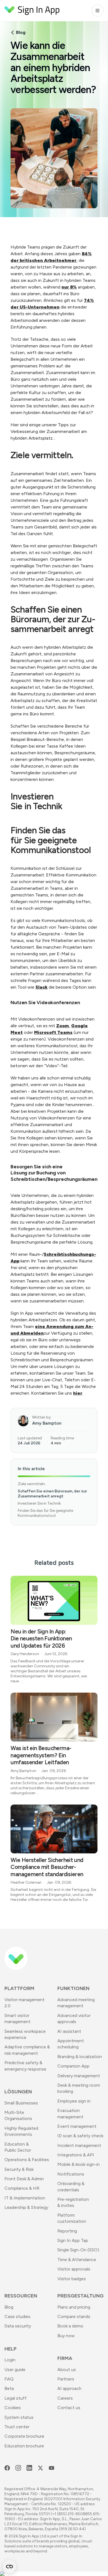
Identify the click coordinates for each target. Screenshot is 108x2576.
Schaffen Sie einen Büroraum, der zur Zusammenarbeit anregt (52, 1494)
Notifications (71, 2174)
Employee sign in (74, 2101)
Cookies (13, 2408)
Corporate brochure (24, 2436)
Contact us (69, 2408)
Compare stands (74, 2316)
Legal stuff (16, 2398)
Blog (21, 32)
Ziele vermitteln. (32, 1484)
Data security (18, 2326)
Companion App (73, 2066)
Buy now (66, 2336)
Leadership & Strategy (26, 2207)
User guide (15, 2370)
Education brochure (24, 2446)
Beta (9, 2388)
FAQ (9, 2379)
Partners (66, 2379)
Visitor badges (72, 2279)
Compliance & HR (22, 2188)
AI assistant (69, 2031)
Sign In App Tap (73, 2240)
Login (10, 2360)
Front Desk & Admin (24, 2179)
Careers (65, 2398)
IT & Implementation (25, 2198)
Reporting (67, 2231)
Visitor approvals (74, 2269)
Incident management (79, 2145)
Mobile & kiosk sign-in (79, 2164)
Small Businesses (21, 2103)
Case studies (17, 2316)
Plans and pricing (74, 2307)
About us (67, 2370)
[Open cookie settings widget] (9, 2567)
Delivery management (79, 2076)
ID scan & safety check (80, 2136)
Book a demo (70, 2326)
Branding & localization (80, 2057)
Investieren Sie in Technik (39, 1503)
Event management (77, 2126)
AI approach (69, 2388)
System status (19, 2417)
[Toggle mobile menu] (97, 11)
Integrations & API (76, 2155)
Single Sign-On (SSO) (78, 2250)
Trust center (17, 2427)
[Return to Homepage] (32, 11)
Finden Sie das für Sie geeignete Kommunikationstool (45, 1513)
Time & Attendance (77, 2260)
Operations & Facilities (27, 2160)
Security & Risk (19, 2169)
